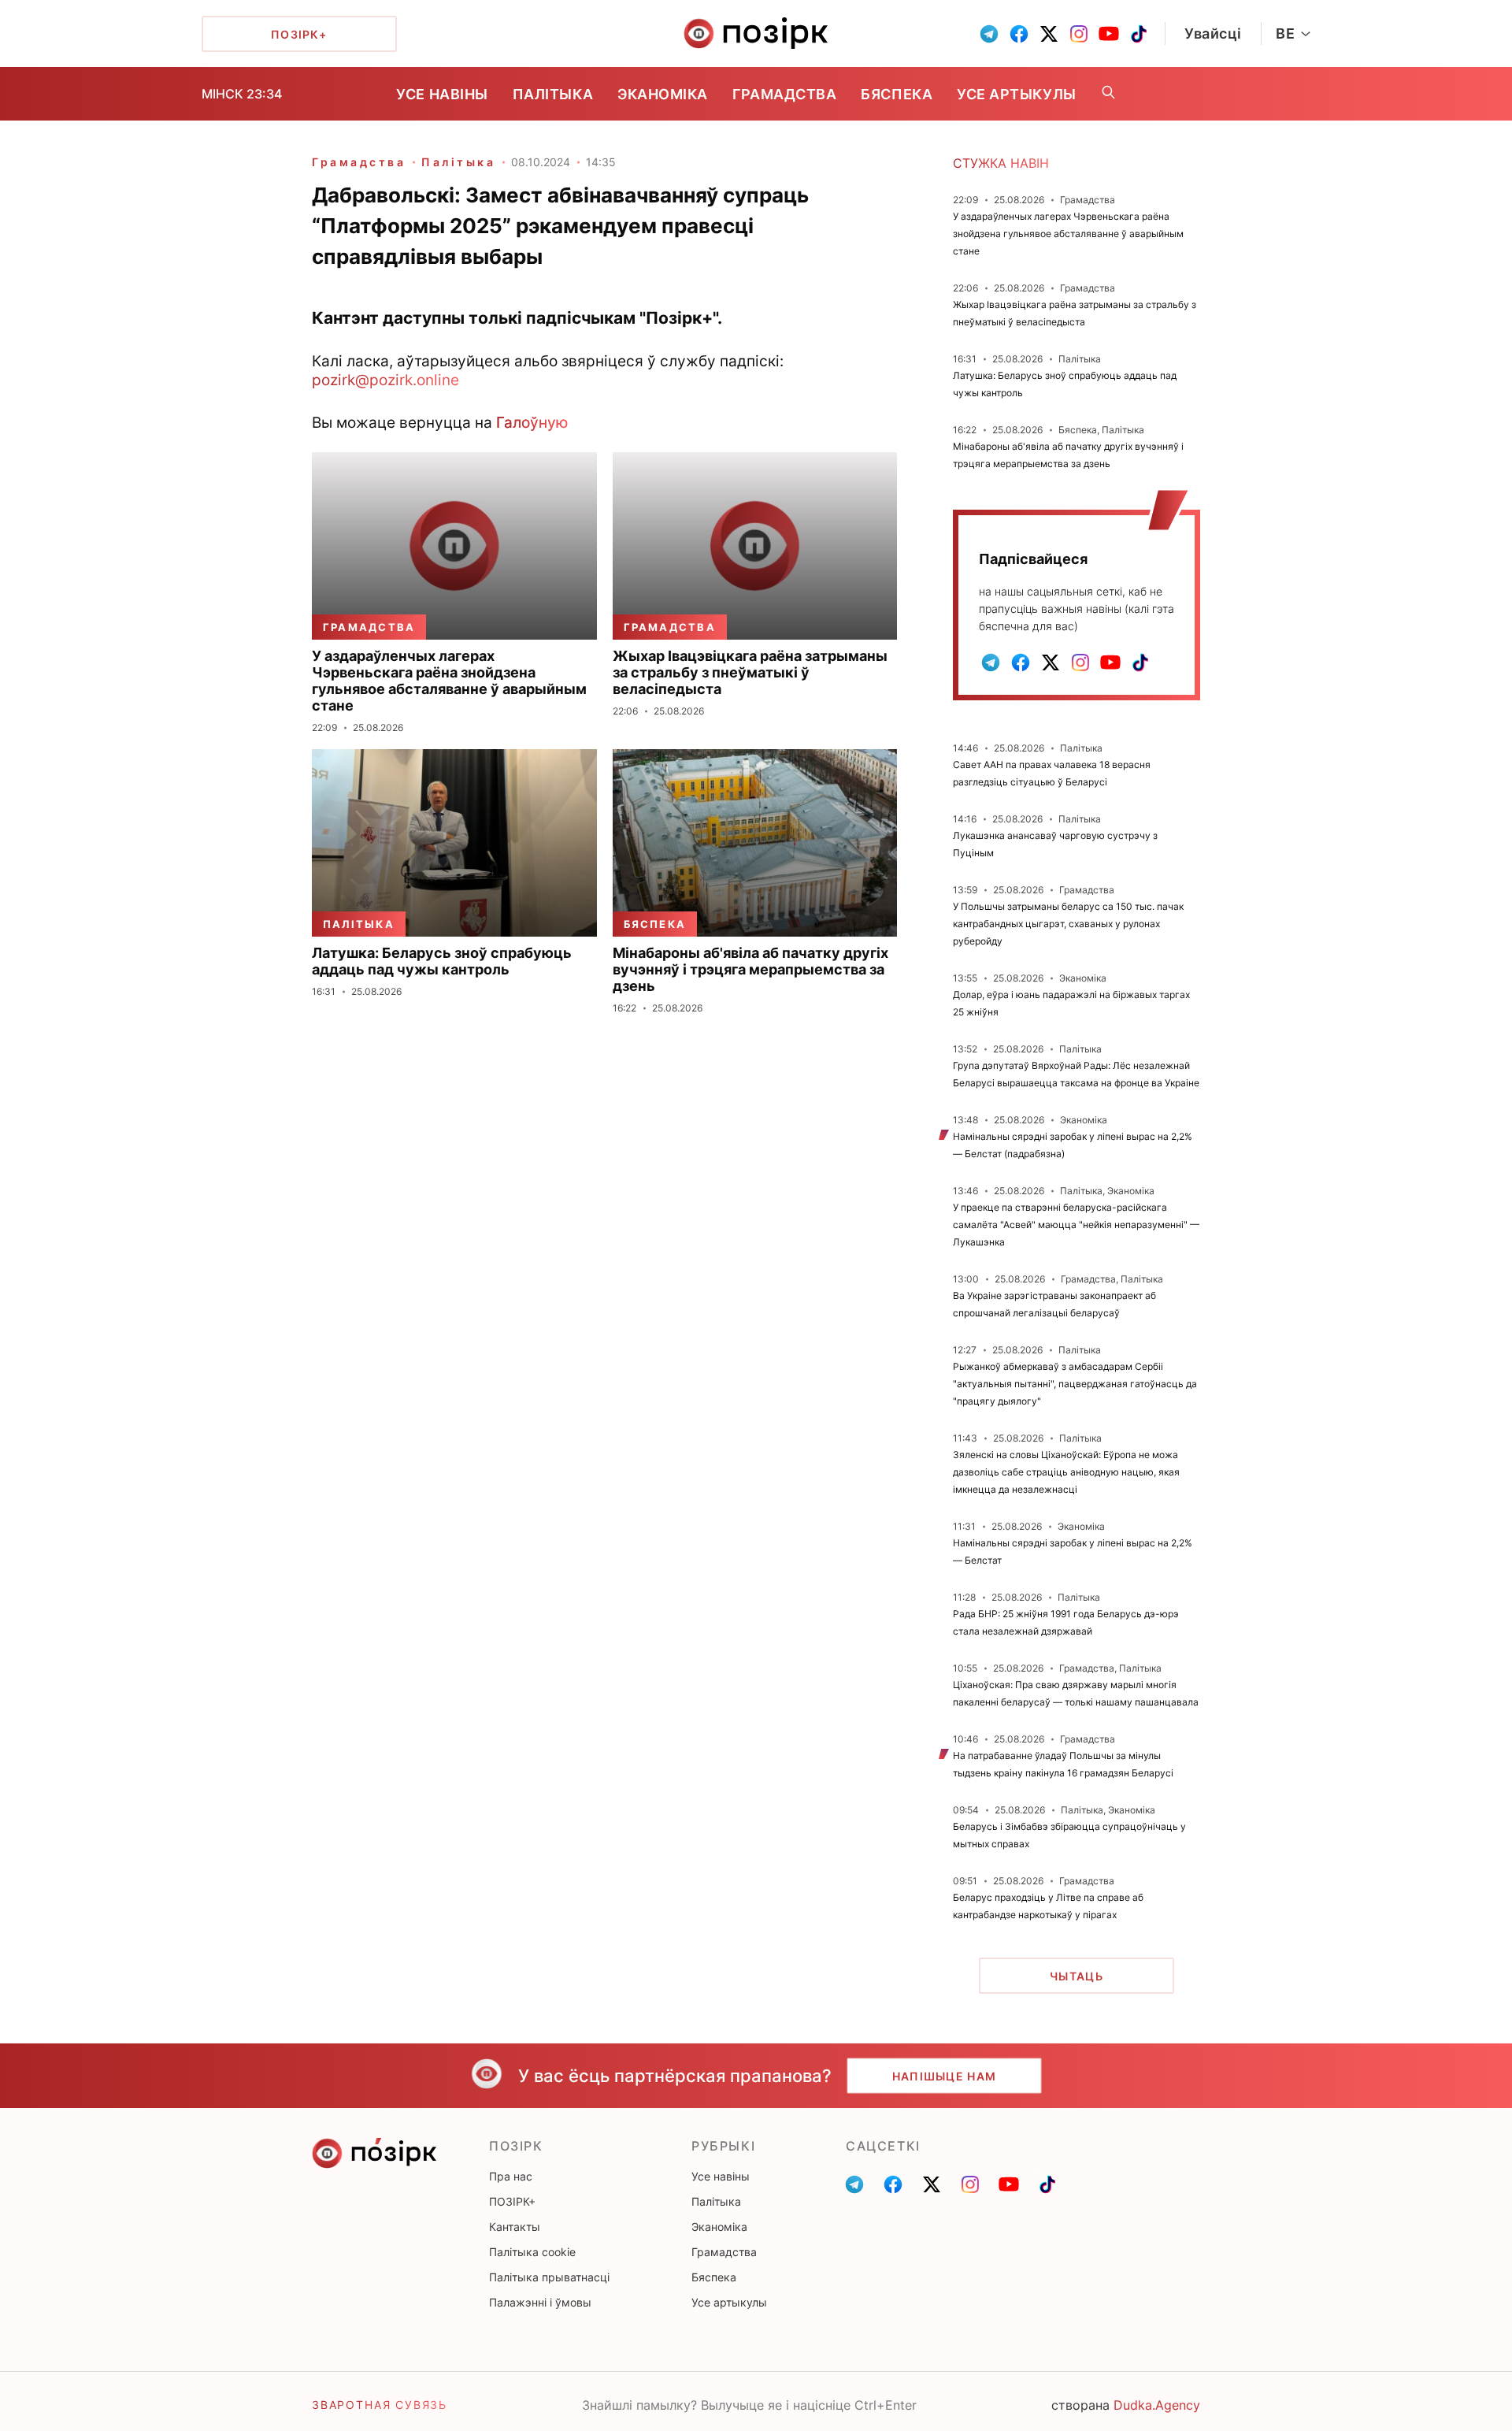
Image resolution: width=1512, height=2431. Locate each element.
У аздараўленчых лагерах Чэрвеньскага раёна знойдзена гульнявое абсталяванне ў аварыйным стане (1068, 234)
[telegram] (989, 34)
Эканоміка (663, 94)
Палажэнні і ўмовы (540, 2302)
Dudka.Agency (1157, 2405)
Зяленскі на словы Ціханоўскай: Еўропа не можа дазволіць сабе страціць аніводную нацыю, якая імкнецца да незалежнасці (1066, 1472)
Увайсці (1213, 33)
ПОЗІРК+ (512, 2201)
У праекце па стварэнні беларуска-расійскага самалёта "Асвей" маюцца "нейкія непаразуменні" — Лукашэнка (1076, 1225)
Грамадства (784, 94)
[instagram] (1079, 34)
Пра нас (511, 2176)
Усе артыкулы (1016, 94)
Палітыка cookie (532, 2252)
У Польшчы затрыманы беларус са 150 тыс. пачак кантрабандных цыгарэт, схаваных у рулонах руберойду (1068, 924)
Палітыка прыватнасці (549, 2277)
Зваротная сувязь (380, 2405)
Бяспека (897, 94)
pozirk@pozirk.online (385, 380)
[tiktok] (1139, 34)
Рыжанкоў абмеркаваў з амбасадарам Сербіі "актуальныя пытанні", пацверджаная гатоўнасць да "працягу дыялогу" (1075, 1384)
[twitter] (1049, 34)
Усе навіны (442, 94)
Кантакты (515, 2227)
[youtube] (1109, 34)
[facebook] (1019, 34)
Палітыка (553, 94)
